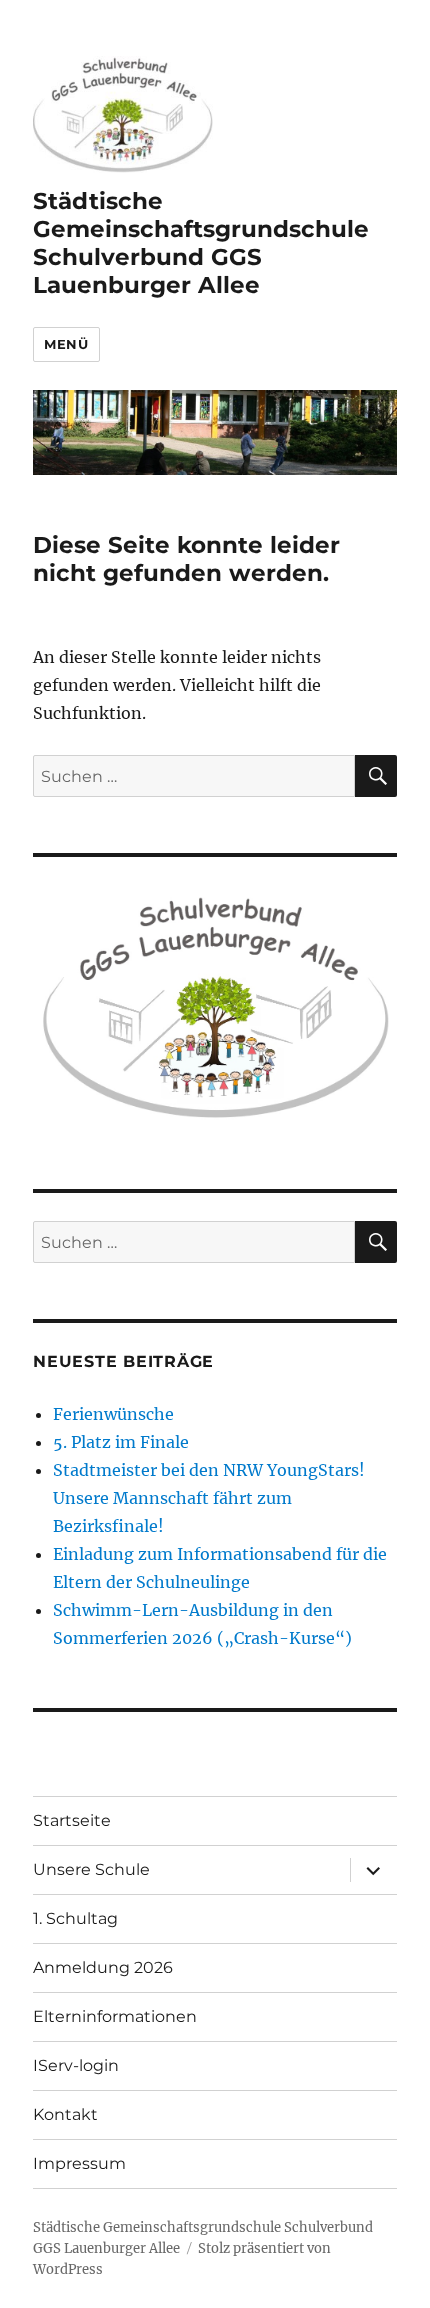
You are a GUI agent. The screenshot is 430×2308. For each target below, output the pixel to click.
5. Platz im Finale (121, 1442)
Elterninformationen (115, 2016)
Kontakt (65, 2114)
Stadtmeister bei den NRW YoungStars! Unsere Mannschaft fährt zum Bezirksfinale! (209, 1498)
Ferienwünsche (113, 1414)
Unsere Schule (91, 1869)
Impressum (79, 2163)
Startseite (72, 1820)
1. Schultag (75, 1918)
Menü (66, 344)
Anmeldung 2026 (103, 1967)
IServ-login (76, 2065)
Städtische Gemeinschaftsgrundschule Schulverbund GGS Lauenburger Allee (201, 243)
